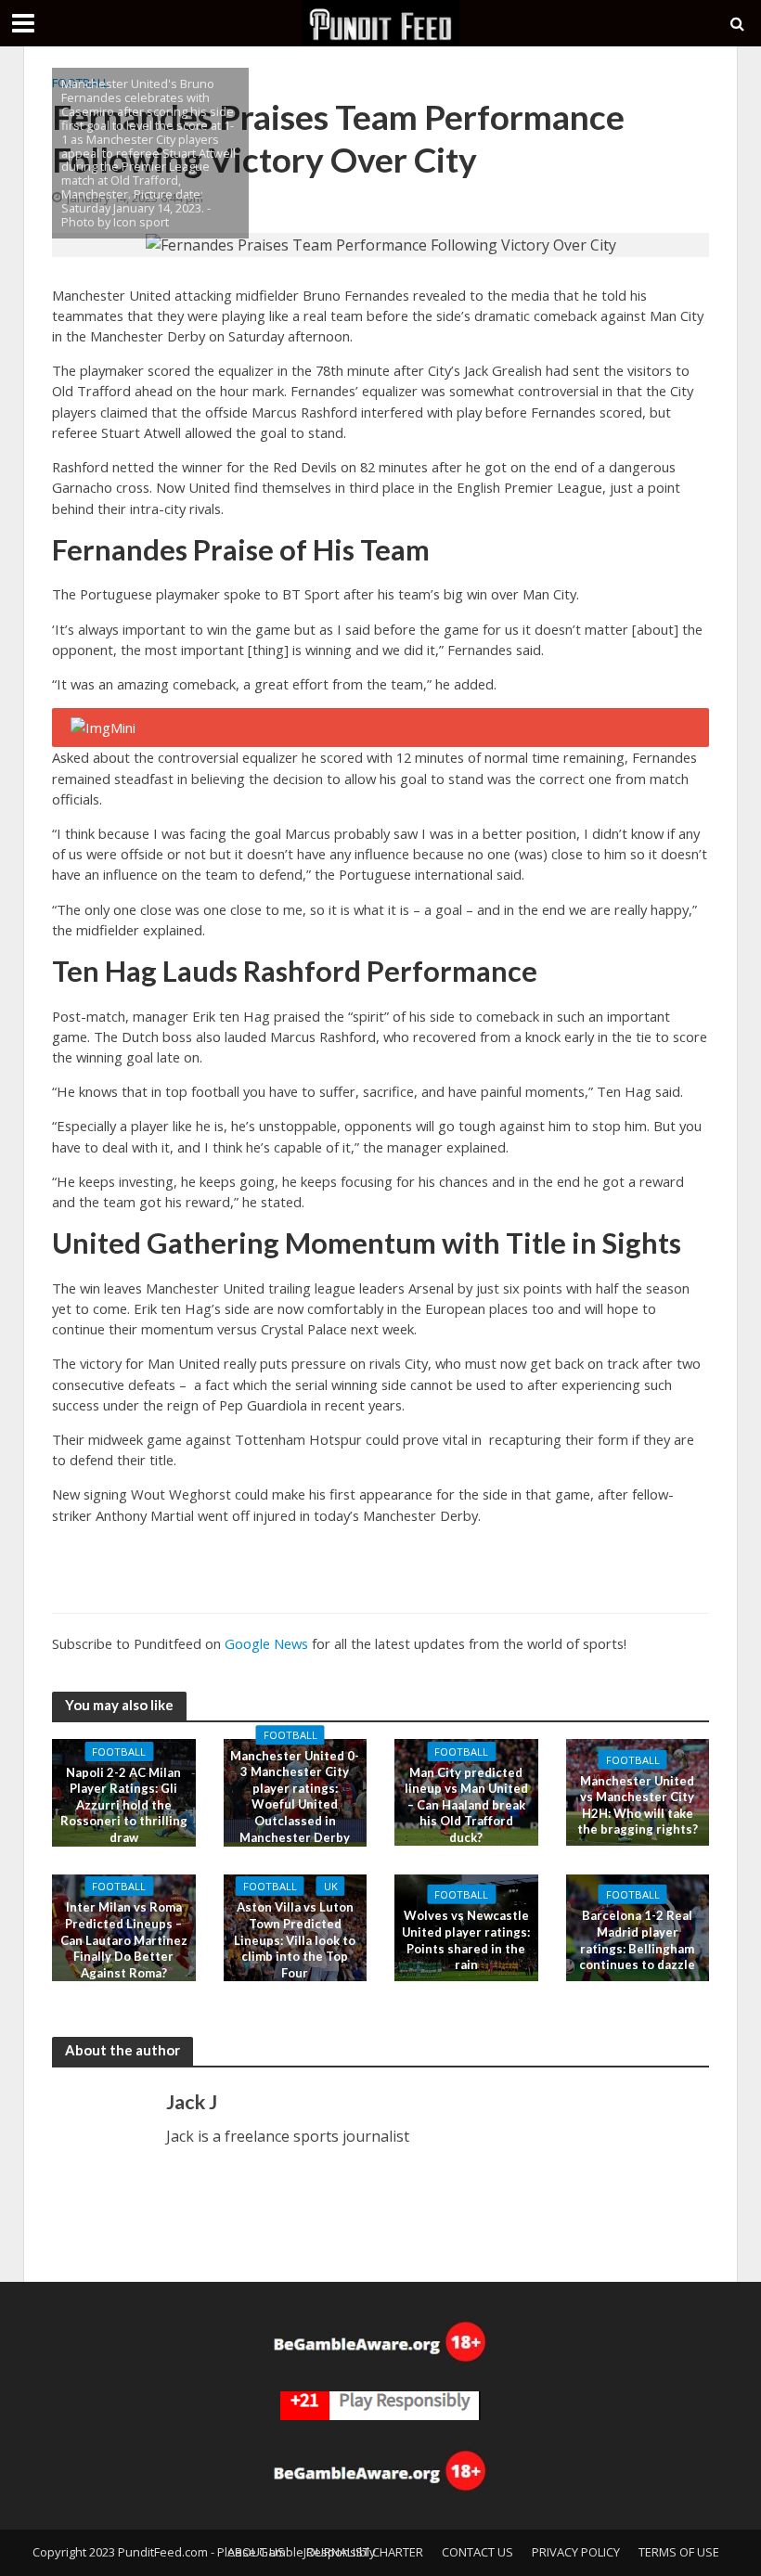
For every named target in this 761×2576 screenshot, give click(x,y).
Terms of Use (679, 2552)
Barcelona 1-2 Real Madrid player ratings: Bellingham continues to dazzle (637, 1940)
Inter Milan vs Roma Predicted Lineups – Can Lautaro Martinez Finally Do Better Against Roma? (124, 1940)
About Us (256, 2552)
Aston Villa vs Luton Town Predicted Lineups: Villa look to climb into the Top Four (295, 1940)
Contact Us (477, 2552)
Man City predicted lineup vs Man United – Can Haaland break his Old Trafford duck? (466, 1804)
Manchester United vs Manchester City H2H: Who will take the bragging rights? (638, 1804)
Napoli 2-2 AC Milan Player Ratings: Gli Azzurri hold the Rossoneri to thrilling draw (124, 1805)
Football (119, 1752)
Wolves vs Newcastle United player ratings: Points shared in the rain (466, 1940)
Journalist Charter (363, 2552)
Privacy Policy (576, 2552)
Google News (266, 1643)
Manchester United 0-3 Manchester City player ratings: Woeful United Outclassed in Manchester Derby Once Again (295, 1805)
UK (331, 1886)
